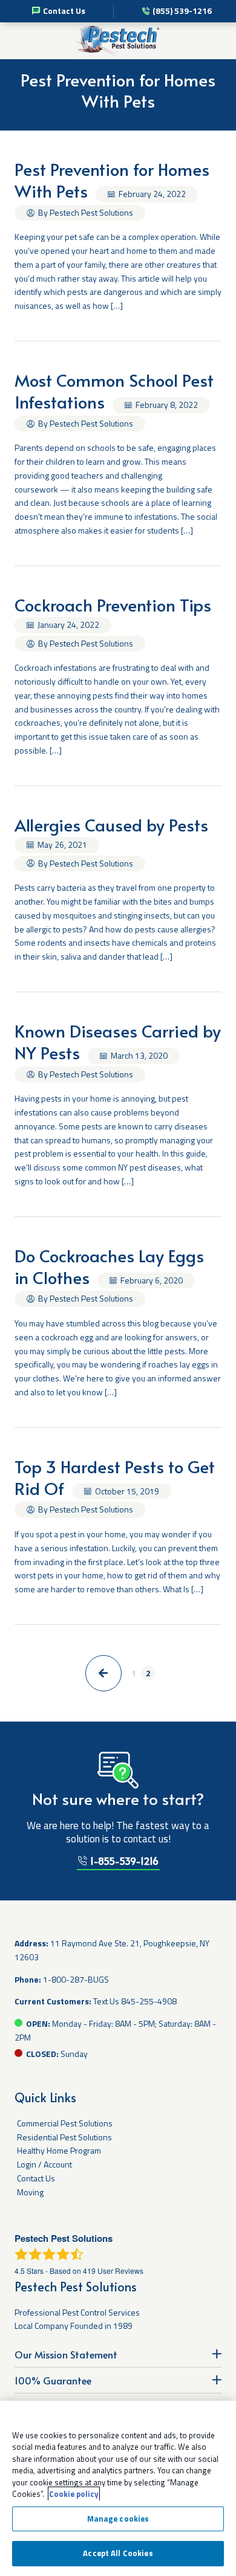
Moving (30, 2192)
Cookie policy (74, 2494)
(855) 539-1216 (182, 11)
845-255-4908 (149, 2001)
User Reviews (113, 2271)
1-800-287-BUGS (76, 1979)
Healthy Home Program (59, 2150)
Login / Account (44, 2164)
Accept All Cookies (118, 2553)
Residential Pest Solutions (64, 2137)
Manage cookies (118, 2519)
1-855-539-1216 (123, 1861)
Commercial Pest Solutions (65, 2123)
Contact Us (64, 11)
